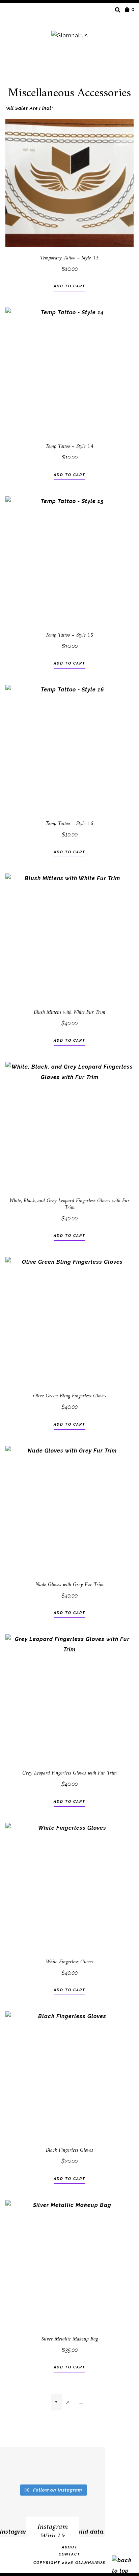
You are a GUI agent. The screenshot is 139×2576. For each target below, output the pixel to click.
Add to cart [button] (69, 286)
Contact (69, 2554)
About (70, 2547)
